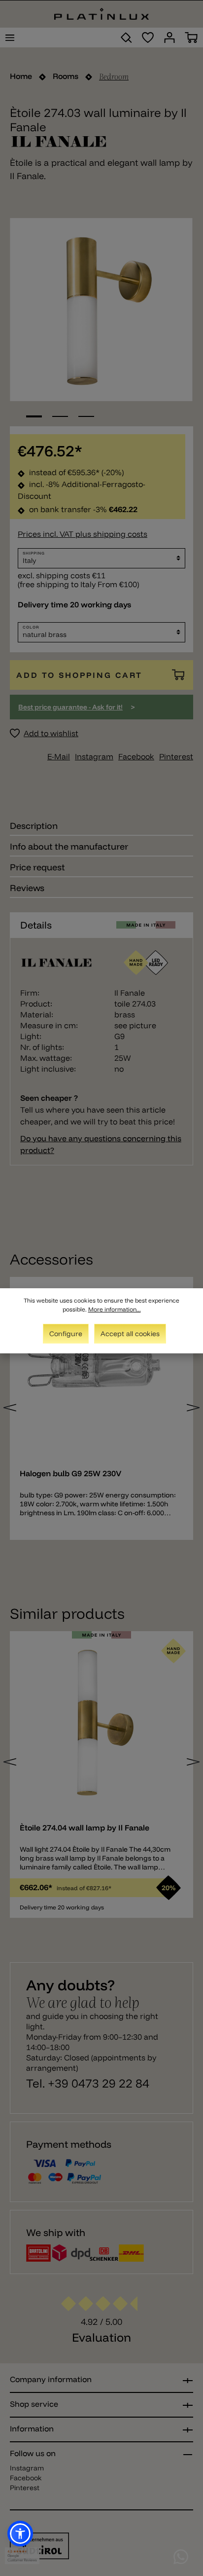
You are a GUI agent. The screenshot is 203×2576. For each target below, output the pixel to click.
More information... (115, 1309)
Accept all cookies (130, 1334)
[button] (20, 2534)
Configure (66, 1334)
